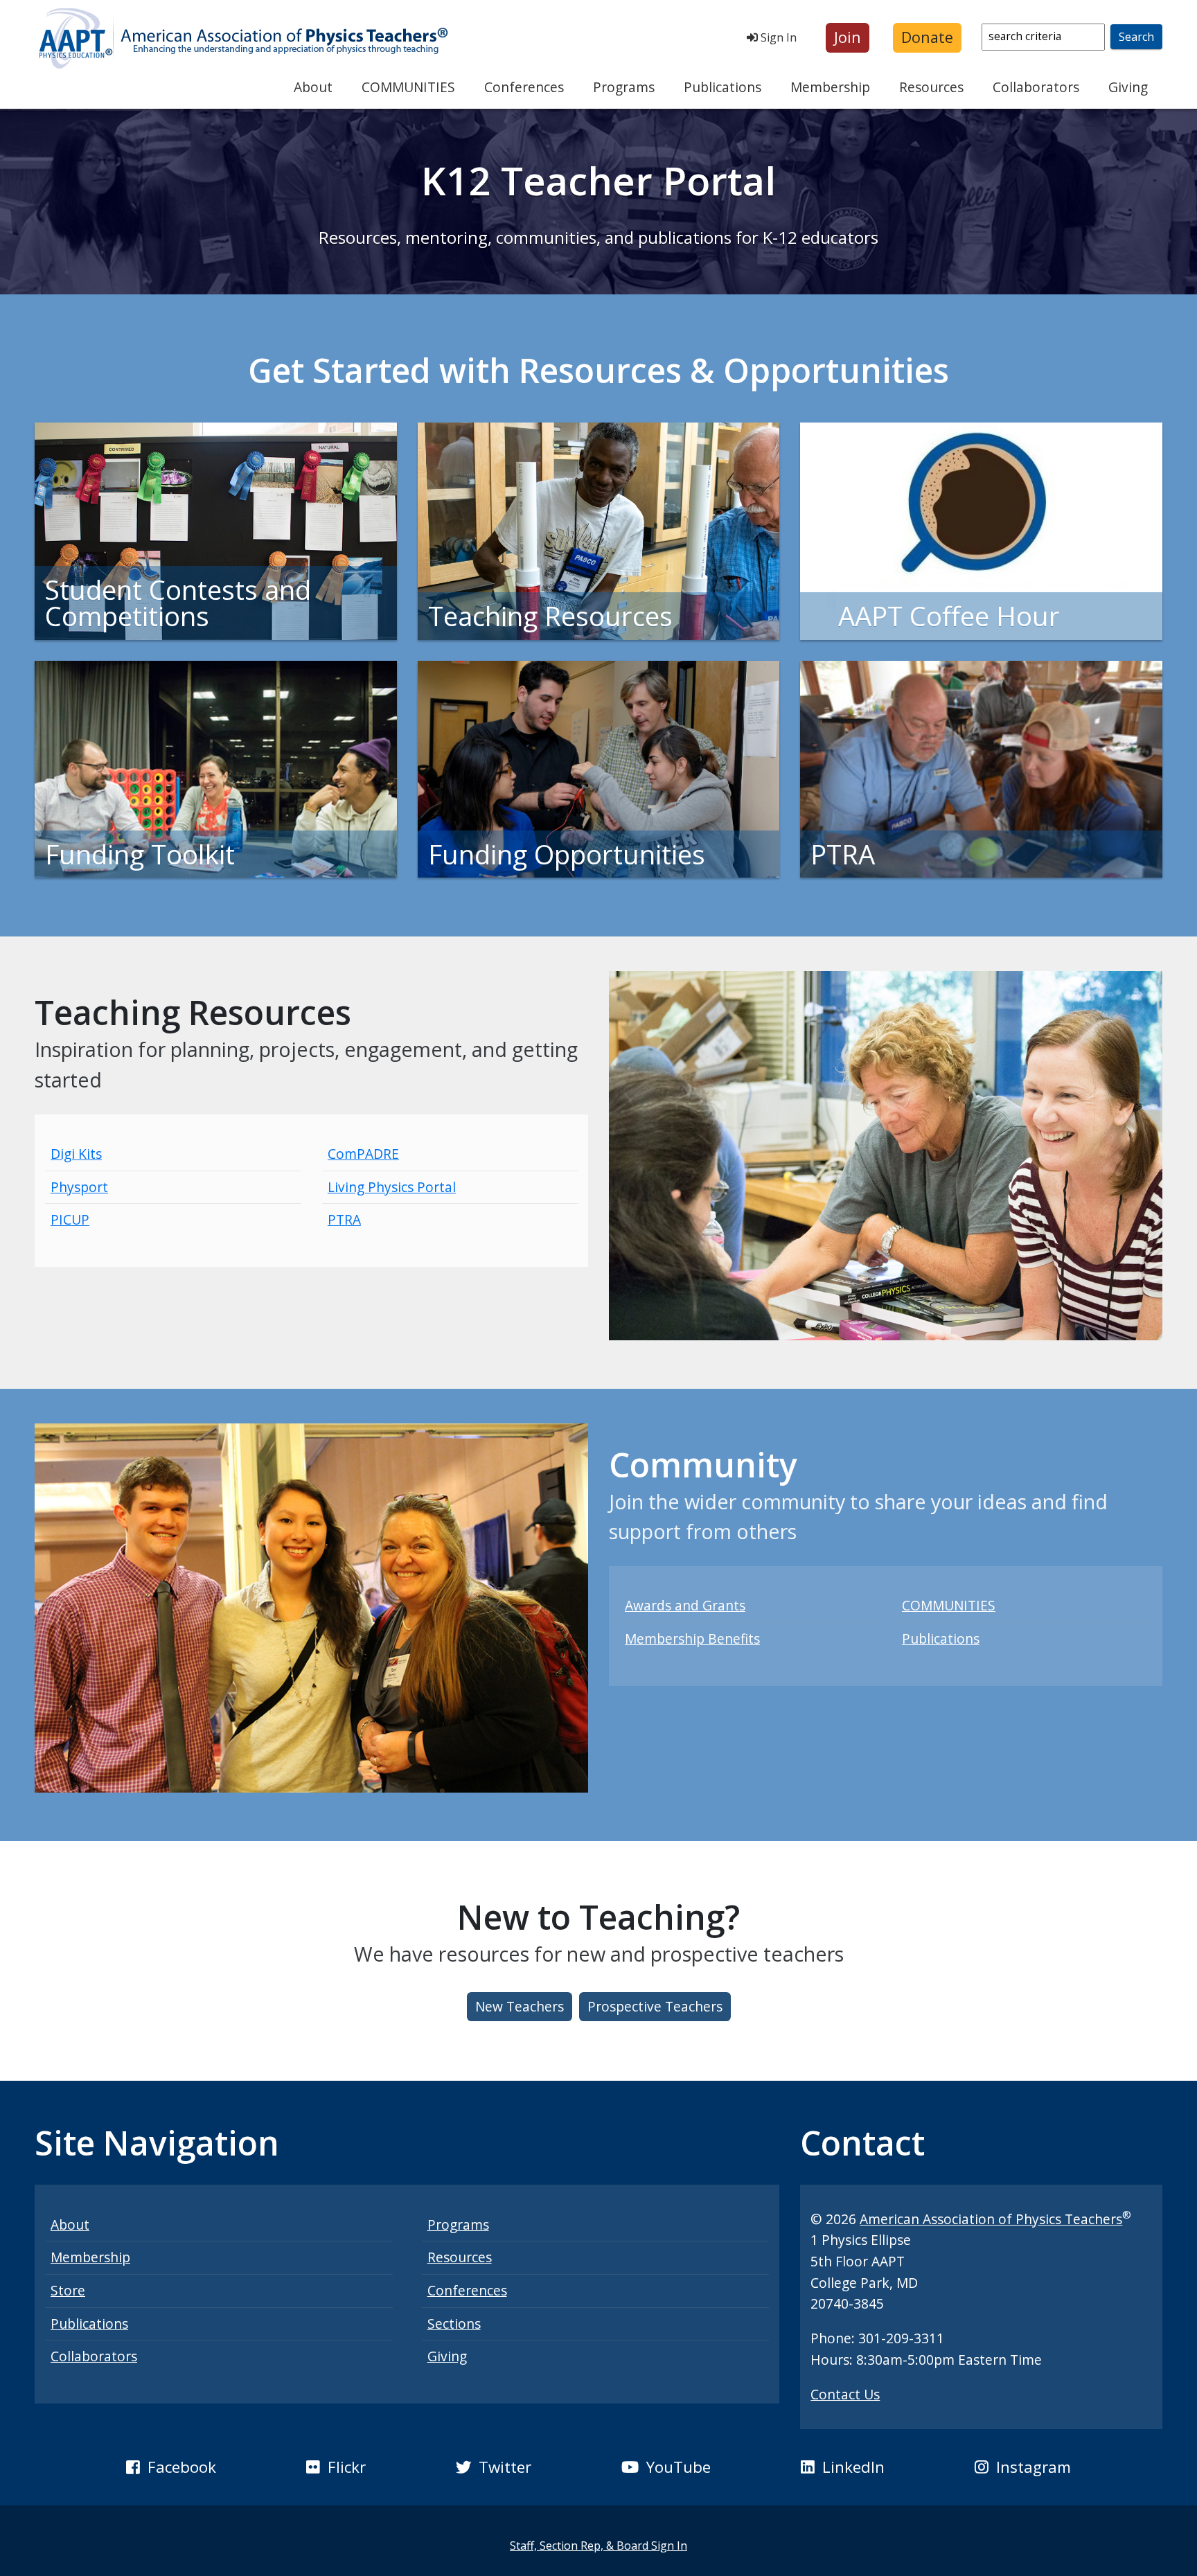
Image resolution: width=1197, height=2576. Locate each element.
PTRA (344, 1219)
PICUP (70, 1219)
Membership (830, 87)
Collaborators (1036, 87)
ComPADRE (363, 1154)
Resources (931, 87)
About (313, 87)
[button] (848, 38)
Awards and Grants (685, 1605)
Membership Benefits (692, 1638)
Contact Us (845, 2394)
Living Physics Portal (392, 1187)
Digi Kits (76, 1154)
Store (68, 2290)
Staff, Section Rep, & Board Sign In (598, 2546)
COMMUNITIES (408, 87)
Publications (722, 87)
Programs (624, 87)
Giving (1128, 87)
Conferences (524, 87)
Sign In (777, 37)
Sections (454, 2324)
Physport (79, 1187)
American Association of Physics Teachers (991, 2219)
